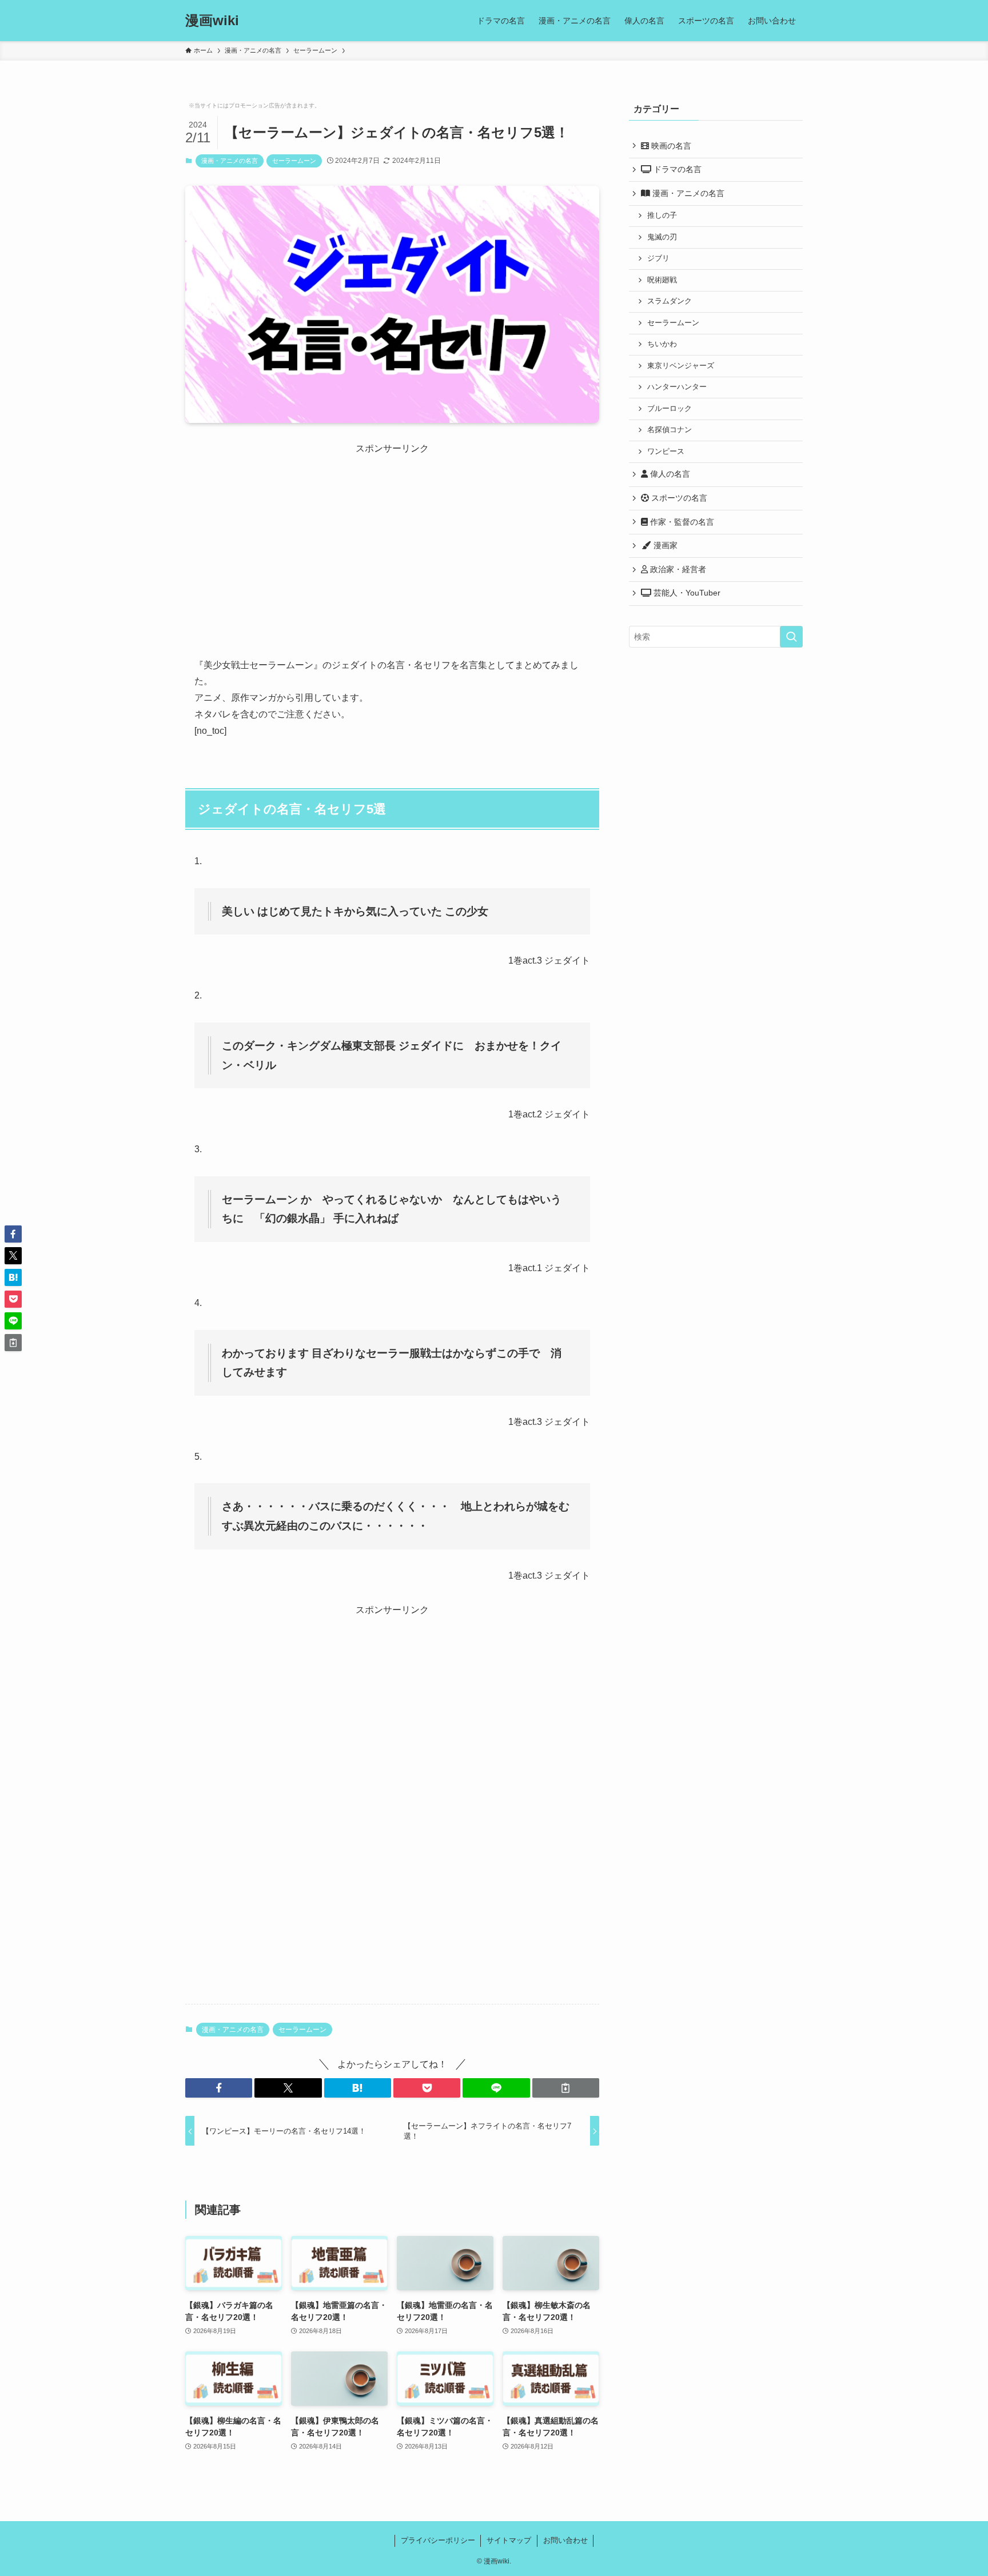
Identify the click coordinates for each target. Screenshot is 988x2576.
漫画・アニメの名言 (230, 161)
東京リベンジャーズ (681, 366)
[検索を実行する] (791, 637)
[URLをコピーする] (566, 2088)
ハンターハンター (677, 387)
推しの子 (662, 215)
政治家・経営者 (677, 569)
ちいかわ (662, 344)
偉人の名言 (669, 474)
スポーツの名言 (678, 498)
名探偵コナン (670, 430)
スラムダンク (670, 301)
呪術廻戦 (662, 280)
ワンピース (666, 452)
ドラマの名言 (676, 169)
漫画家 (664, 545)
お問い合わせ (565, 2540)
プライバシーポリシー (438, 2540)
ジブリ (658, 258)
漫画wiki (212, 21)
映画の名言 (670, 146)
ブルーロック (670, 409)
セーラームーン (294, 161)
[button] (219, 2088)
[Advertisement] (392, 536)
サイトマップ (509, 2540)
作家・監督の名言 (681, 522)
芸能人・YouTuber (686, 593)
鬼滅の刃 (662, 237)
